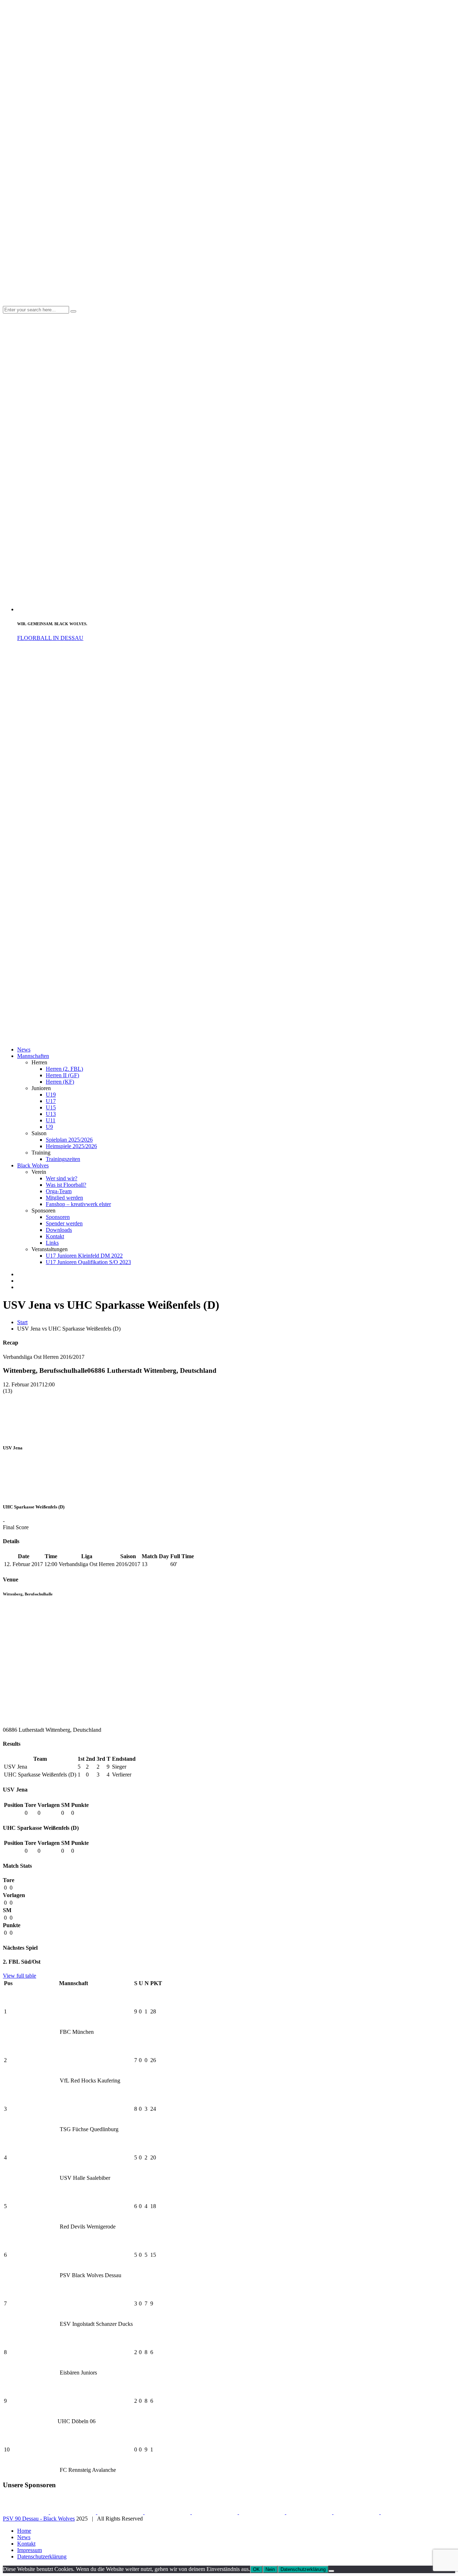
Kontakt (55, 1236)
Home (24, 2531)
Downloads (59, 1230)
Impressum (30, 2550)
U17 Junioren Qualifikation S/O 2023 (88, 1262)
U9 (49, 1127)
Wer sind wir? (62, 1178)
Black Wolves (33, 1165)
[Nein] (331, 2571)
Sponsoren (58, 1217)
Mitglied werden (64, 1198)
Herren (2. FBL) (64, 1069)
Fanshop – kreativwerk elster (78, 1204)
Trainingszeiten (63, 1159)
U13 (51, 1114)
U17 (51, 1101)
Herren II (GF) (62, 1075)
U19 (51, 1095)
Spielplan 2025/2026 (69, 1140)
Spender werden (64, 1223)
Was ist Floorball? (66, 1185)
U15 (51, 1107)
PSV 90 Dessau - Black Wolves (39, 2519)
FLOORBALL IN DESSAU (50, 638)
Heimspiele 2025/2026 (71, 1146)
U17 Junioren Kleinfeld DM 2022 (84, 1256)
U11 (51, 1120)
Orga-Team (59, 1191)
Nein (270, 2569)
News (24, 1049)
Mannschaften (33, 1056)
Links (52, 1243)
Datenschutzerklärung (42, 2556)
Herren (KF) (60, 1082)
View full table (20, 1976)
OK (256, 2569)
